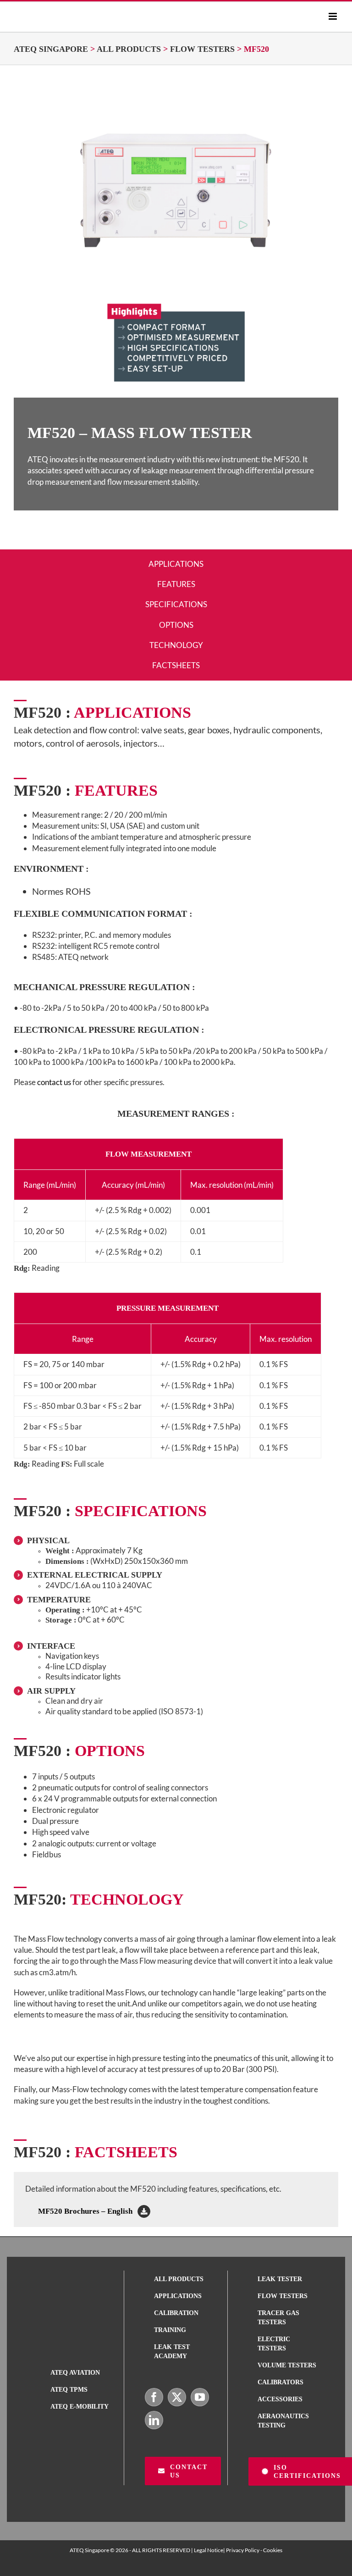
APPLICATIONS (176, 564)
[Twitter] (177, 2397)
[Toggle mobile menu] (333, 16)
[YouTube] (200, 2397)
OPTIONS (176, 625)
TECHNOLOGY (176, 645)
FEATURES (176, 584)
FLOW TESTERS (202, 49)
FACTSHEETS (176, 665)
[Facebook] (154, 2397)
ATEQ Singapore (51, 49)
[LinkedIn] (154, 2420)
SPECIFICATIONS (176, 604)
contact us (53, 1082)
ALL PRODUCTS (129, 49)
